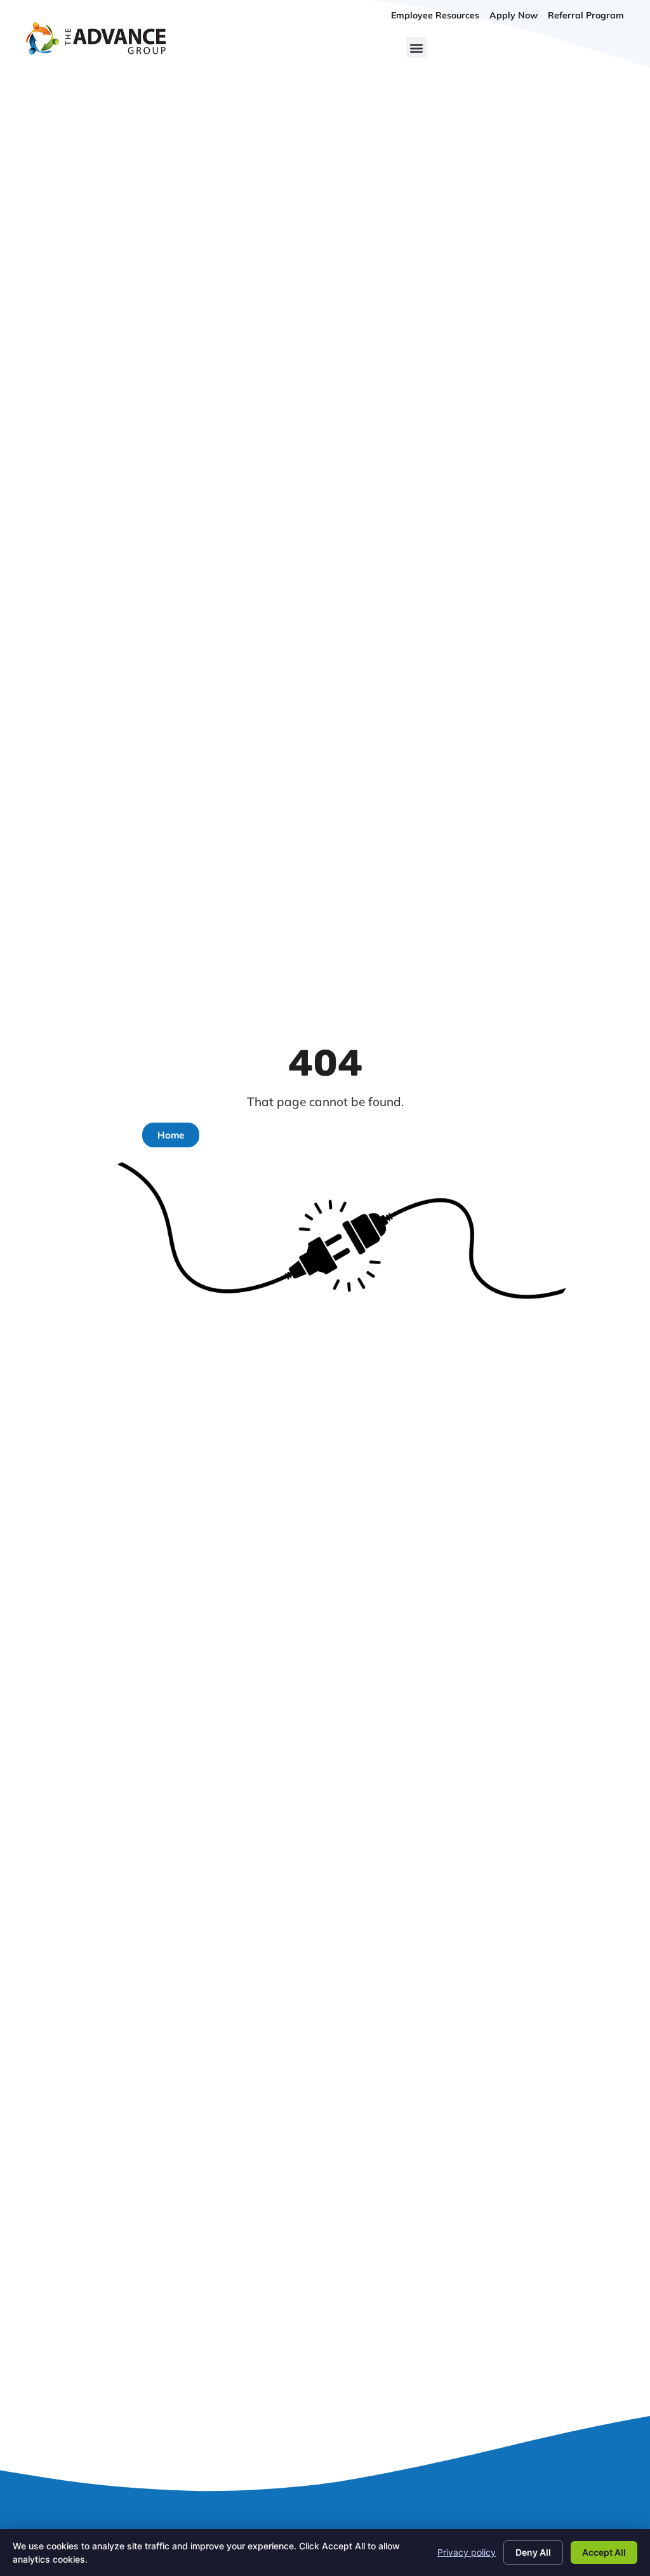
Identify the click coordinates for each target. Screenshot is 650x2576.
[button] (417, 47)
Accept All (604, 2552)
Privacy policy (467, 2552)
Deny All (533, 2552)
